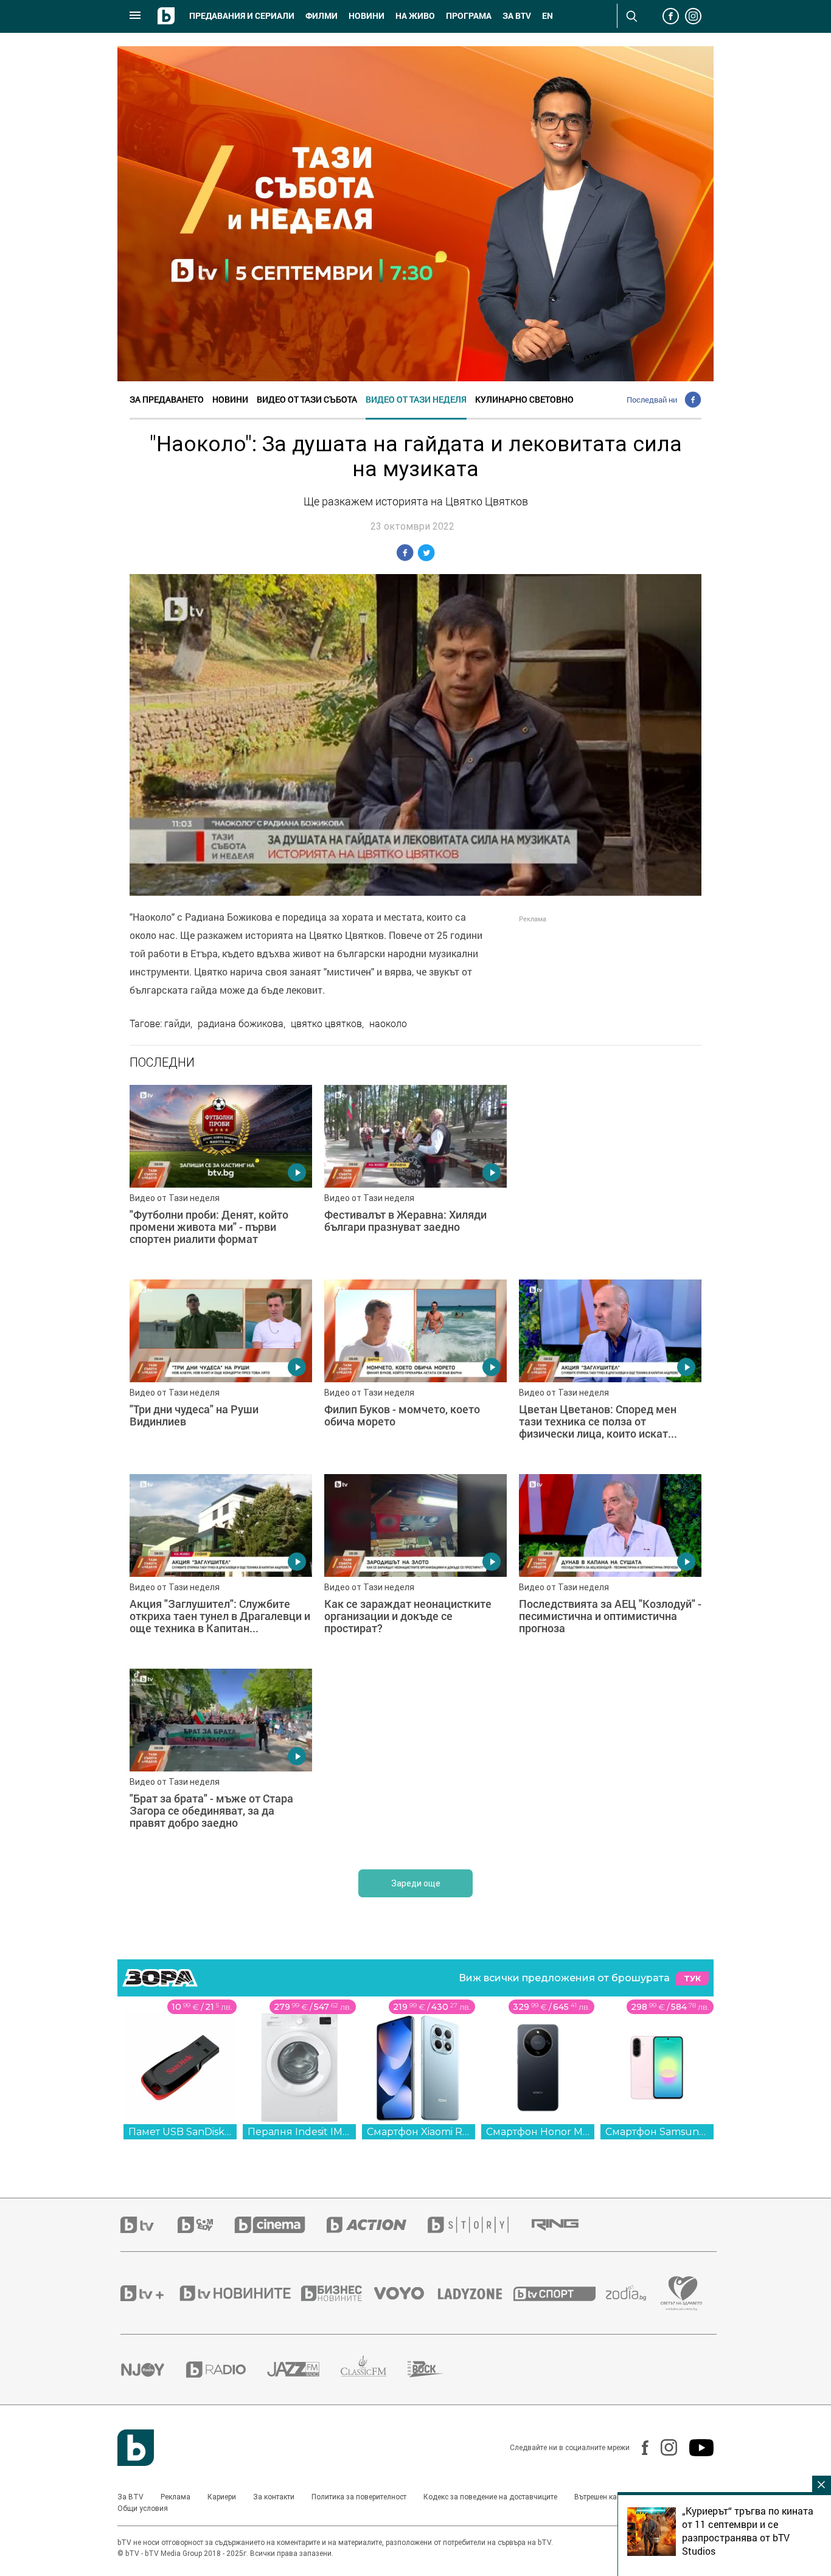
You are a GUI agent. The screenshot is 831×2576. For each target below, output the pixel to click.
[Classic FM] (374, 2370)
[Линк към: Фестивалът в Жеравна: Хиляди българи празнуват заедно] (415, 1176)
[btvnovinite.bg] (239, 2293)
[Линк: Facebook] (639, 2448)
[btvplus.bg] (149, 2293)
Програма (469, 16)
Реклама (176, 2497)
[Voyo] (406, 2293)
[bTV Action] (377, 2225)
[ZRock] (436, 2369)
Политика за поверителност (359, 2497)
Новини (367, 16)
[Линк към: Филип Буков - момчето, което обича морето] (415, 1371)
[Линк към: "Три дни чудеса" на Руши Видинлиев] (221, 1371)
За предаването (167, 399)
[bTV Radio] (227, 2370)
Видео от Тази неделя (416, 399)
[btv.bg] (149, 2225)
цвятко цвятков (326, 1023)
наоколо (388, 1023)
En (548, 16)
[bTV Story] (479, 2225)
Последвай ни (652, 400)
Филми (322, 16)
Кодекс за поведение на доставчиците (490, 2497)
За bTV (517, 16)
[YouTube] (695, 2448)
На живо (415, 16)
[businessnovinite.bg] (338, 2293)
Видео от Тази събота (307, 399)
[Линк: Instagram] (663, 2447)
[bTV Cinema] (280, 2225)
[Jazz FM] (304, 2369)
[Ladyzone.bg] (476, 2293)
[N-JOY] (153, 2369)
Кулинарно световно (524, 399)
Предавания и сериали (242, 16)
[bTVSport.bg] (560, 2293)
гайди (177, 1023)
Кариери (222, 2497)
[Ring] (566, 2225)
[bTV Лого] (136, 2448)
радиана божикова (241, 1023)
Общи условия (143, 2508)
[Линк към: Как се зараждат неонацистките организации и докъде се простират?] (415, 1565)
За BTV (130, 2497)
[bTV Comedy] (206, 2225)
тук (692, 1979)
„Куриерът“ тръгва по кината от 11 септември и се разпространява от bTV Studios (748, 2531)
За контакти (274, 2497)
